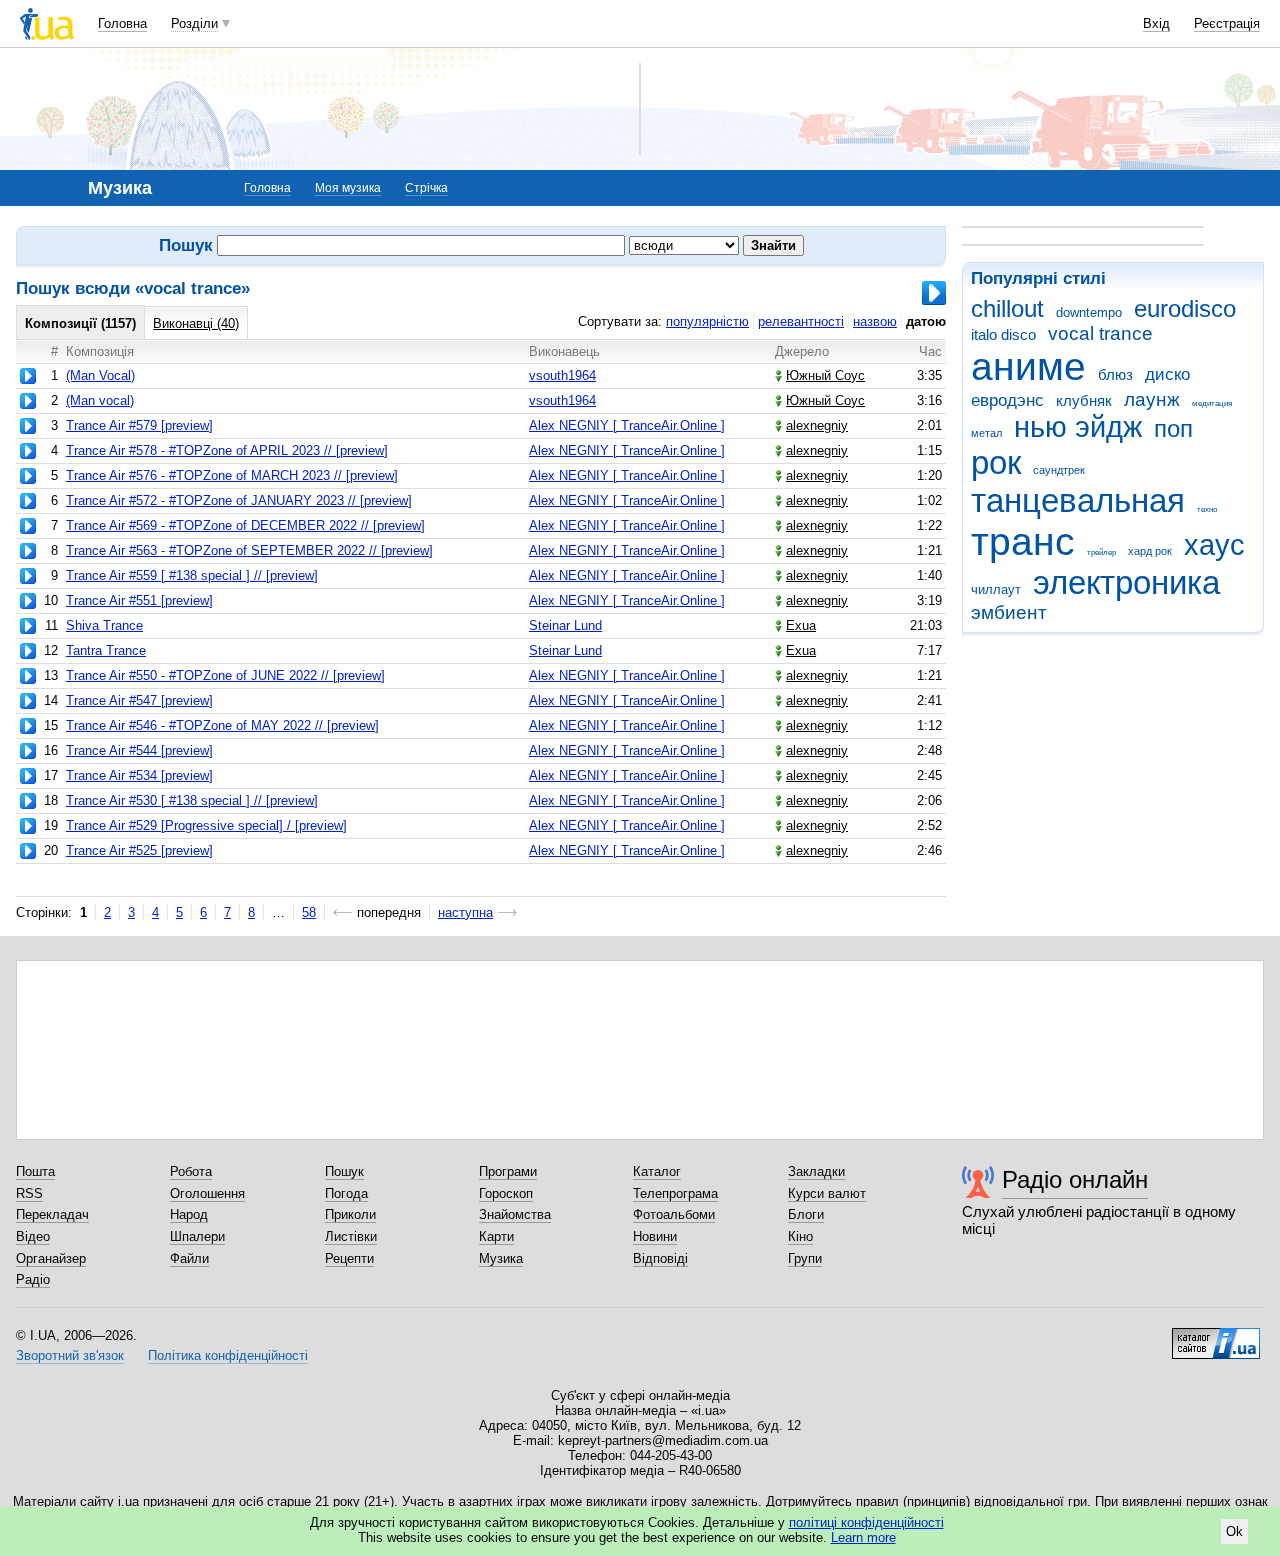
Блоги (806, 1214)
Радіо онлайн (1075, 1179)
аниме (1028, 366)
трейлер (1101, 552)
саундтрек (1059, 470)
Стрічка (426, 188)
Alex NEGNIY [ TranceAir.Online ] (627, 425)
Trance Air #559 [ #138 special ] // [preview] (192, 575)
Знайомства (515, 1214)
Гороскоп (506, 1193)
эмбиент (1009, 612)
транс (1023, 541)
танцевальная (1078, 500)
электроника (1126, 582)
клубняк (1084, 400)
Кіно (800, 1236)
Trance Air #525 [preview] (139, 850)
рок (996, 462)
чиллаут (996, 589)
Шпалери (197, 1236)
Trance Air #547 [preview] (139, 700)
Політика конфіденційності (228, 1355)
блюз (1115, 374)
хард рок (1150, 551)
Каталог (657, 1171)
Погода (346, 1193)
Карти (496, 1236)
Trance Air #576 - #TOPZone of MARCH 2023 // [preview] (232, 475)
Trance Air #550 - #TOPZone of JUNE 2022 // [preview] (225, 675)
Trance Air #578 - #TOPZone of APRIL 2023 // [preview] (227, 450)
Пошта (35, 1171)
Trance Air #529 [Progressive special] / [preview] (206, 825)
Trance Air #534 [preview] (139, 775)
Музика (501, 1258)
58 (309, 912)
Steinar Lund (565, 625)
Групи (805, 1258)
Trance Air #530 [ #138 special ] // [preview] (192, 800)
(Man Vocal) (100, 375)
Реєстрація (1227, 23)
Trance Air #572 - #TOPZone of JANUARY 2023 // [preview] (239, 500)
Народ (189, 1214)
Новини (655, 1236)
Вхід (1156, 23)
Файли (189, 1258)
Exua (801, 625)
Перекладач (52, 1214)
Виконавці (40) (196, 323)
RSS (29, 1193)
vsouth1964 (562, 375)
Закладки (816, 1171)
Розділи (194, 23)
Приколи (350, 1214)
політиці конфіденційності (866, 1522)
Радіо (33, 1279)
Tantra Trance (106, 650)
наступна (465, 912)
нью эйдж (1078, 427)
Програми (508, 1171)
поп (1173, 429)
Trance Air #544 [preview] (139, 750)
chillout (1007, 309)
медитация (1212, 403)
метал (986, 433)
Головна (122, 23)
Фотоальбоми (674, 1214)
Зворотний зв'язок (70, 1355)
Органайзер (51, 1258)
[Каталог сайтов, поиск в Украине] (1216, 1336)
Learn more (863, 1537)
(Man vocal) (100, 400)
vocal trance (1100, 333)
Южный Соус (825, 375)
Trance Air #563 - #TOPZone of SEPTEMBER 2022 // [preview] (249, 550)
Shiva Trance (104, 625)
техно (1207, 509)
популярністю (707, 321)
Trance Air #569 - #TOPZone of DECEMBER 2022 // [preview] (245, 525)
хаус (1214, 545)
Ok (1234, 1531)
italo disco (1003, 334)
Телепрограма (675, 1193)
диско (1167, 374)
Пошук (344, 1171)
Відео (33, 1236)
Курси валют (827, 1193)
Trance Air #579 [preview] (139, 425)
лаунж (1152, 399)
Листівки (351, 1236)
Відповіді (660, 1258)
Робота (191, 1171)
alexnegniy (817, 425)
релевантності (801, 321)
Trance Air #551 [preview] (139, 600)
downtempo (1089, 312)
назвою (875, 321)
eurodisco (1185, 309)
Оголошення (207, 1193)
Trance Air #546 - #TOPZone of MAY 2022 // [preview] (222, 725)
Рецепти (349, 1258)
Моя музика (348, 188)
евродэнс (1007, 400)
